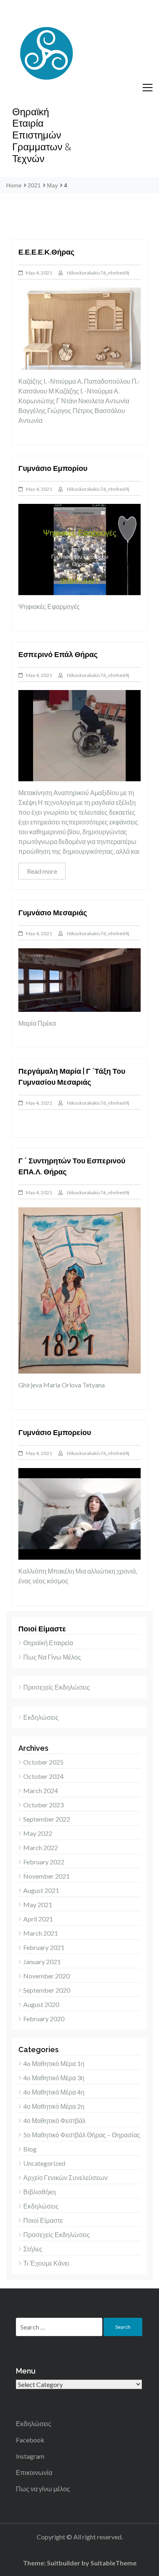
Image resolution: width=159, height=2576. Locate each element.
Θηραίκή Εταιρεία (48, 1643)
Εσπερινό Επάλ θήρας (58, 654)
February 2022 (44, 1862)
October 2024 (43, 1776)
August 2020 (41, 2004)
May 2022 (38, 1833)
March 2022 (41, 1847)
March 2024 (41, 1790)
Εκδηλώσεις (41, 1717)
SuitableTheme (114, 2563)
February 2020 (44, 2019)
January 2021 (42, 1962)
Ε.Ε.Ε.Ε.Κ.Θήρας (46, 252)
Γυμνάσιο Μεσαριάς (53, 913)
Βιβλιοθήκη (40, 2192)
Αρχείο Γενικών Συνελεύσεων (65, 2177)
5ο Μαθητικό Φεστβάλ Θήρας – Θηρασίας (82, 2135)
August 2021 (41, 1890)
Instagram (30, 2456)
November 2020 (46, 1976)
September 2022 (47, 1819)
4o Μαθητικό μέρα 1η (54, 2063)
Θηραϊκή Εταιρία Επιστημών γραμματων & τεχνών (42, 135)
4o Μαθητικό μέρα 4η (54, 2092)
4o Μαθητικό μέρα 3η (54, 2078)
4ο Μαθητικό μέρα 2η (54, 2106)
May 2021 (38, 1905)
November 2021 (46, 1876)
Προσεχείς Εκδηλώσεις (57, 1687)
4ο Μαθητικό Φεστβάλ (54, 2120)
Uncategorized (44, 2163)
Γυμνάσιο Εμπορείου (55, 1432)
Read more (42, 871)
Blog (30, 2149)
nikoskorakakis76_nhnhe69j (98, 273)
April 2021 (38, 1919)
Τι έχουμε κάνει (46, 2263)
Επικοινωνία (34, 2472)
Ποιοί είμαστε (43, 2220)
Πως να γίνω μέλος (52, 1657)
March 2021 (41, 1933)
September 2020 (47, 1990)
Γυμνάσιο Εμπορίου (53, 468)
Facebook (30, 2440)
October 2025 (43, 1762)
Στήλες (33, 2249)
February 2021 (44, 1947)
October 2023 (43, 1805)
